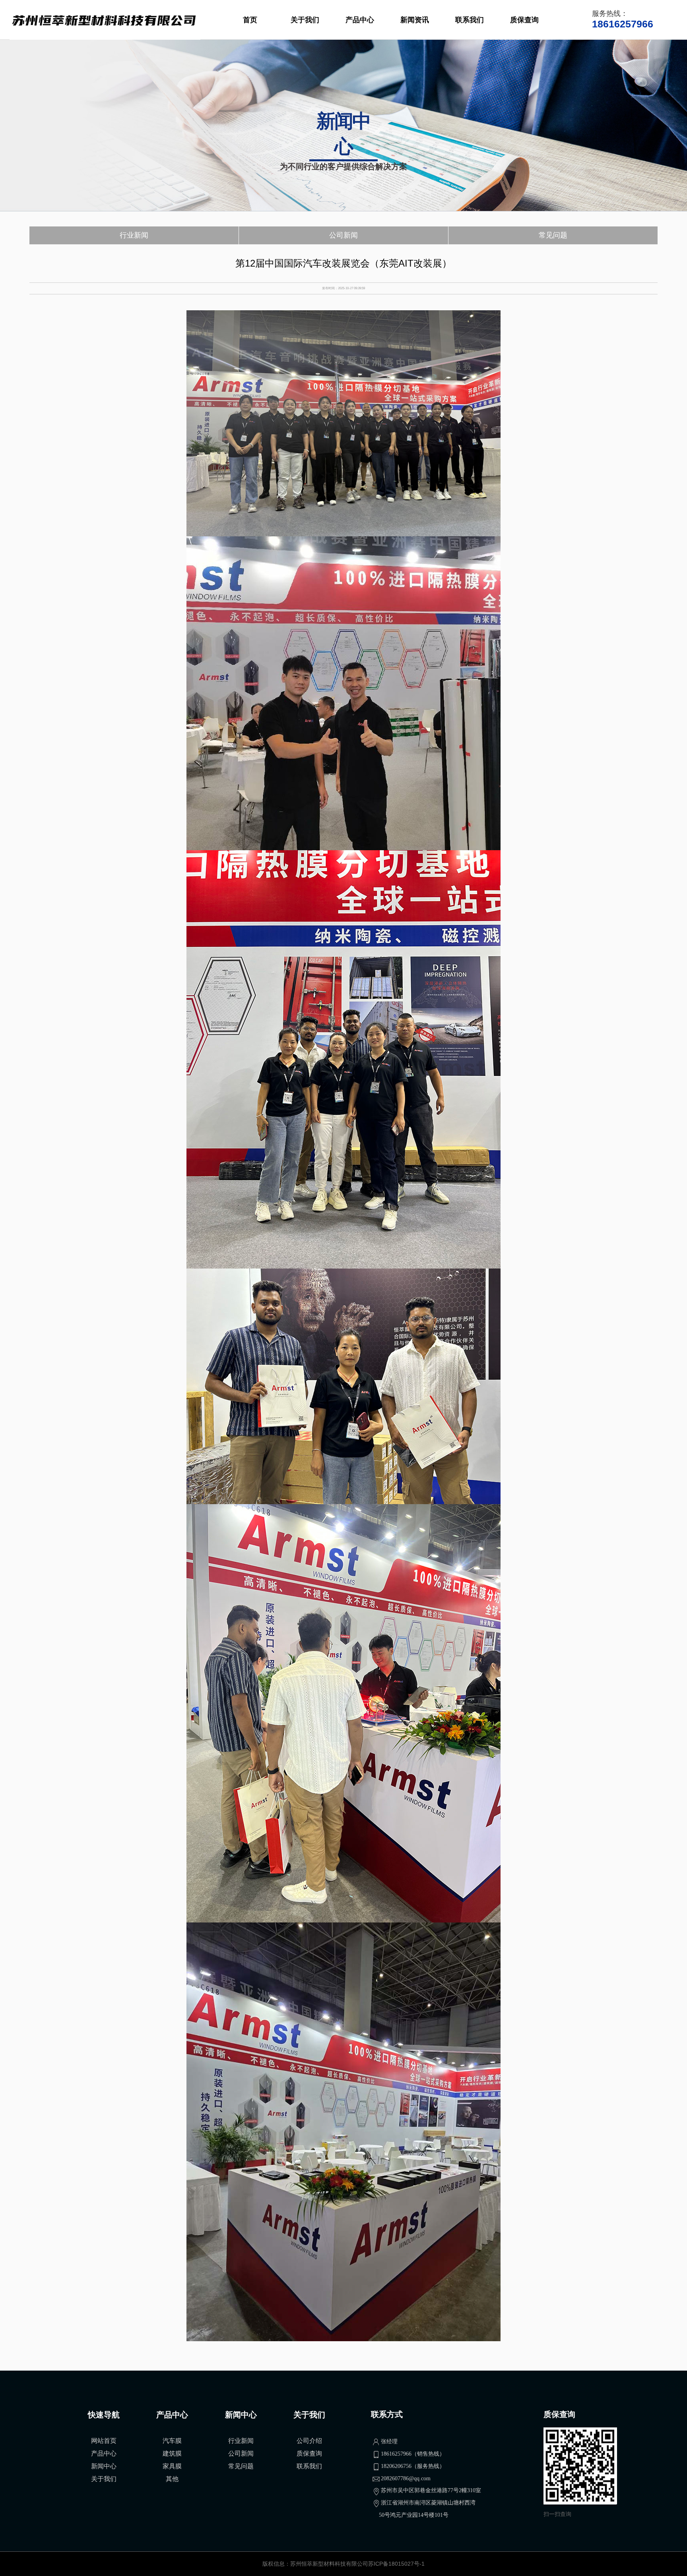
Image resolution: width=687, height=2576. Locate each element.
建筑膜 (172, 2453)
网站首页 (104, 2441)
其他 (172, 2479)
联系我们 (470, 20)
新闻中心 (104, 2466)
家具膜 (172, 2466)
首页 (250, 20)
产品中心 (360, 20)
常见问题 (553, 235)
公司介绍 (309, 2441)
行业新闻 (134, 235)
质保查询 (524, 20)
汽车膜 (172, 2441)
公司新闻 (343, 235)
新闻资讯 (415, 20)
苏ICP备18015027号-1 (396, 2564)
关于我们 (305, 20)
